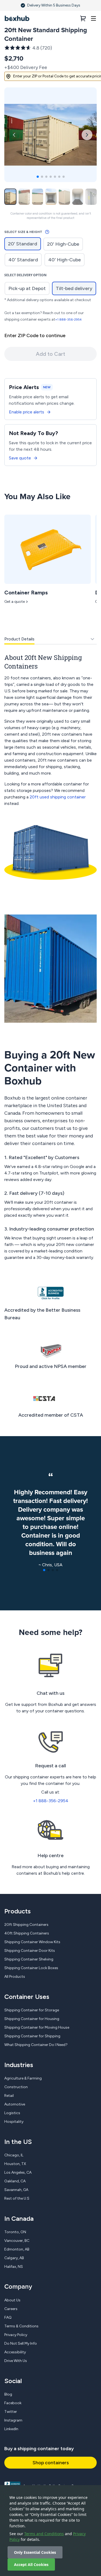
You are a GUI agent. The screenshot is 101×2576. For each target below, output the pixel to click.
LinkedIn (11, 2429)
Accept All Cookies (31, 2565)
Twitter (11, 2412)
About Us (12, 2300)
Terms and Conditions (44, 2534)
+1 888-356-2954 (68, 320)
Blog (8, 2394)
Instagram (13, 2420)
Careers (11, 2309)
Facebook (13, 2403)
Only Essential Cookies (35, 2552)
